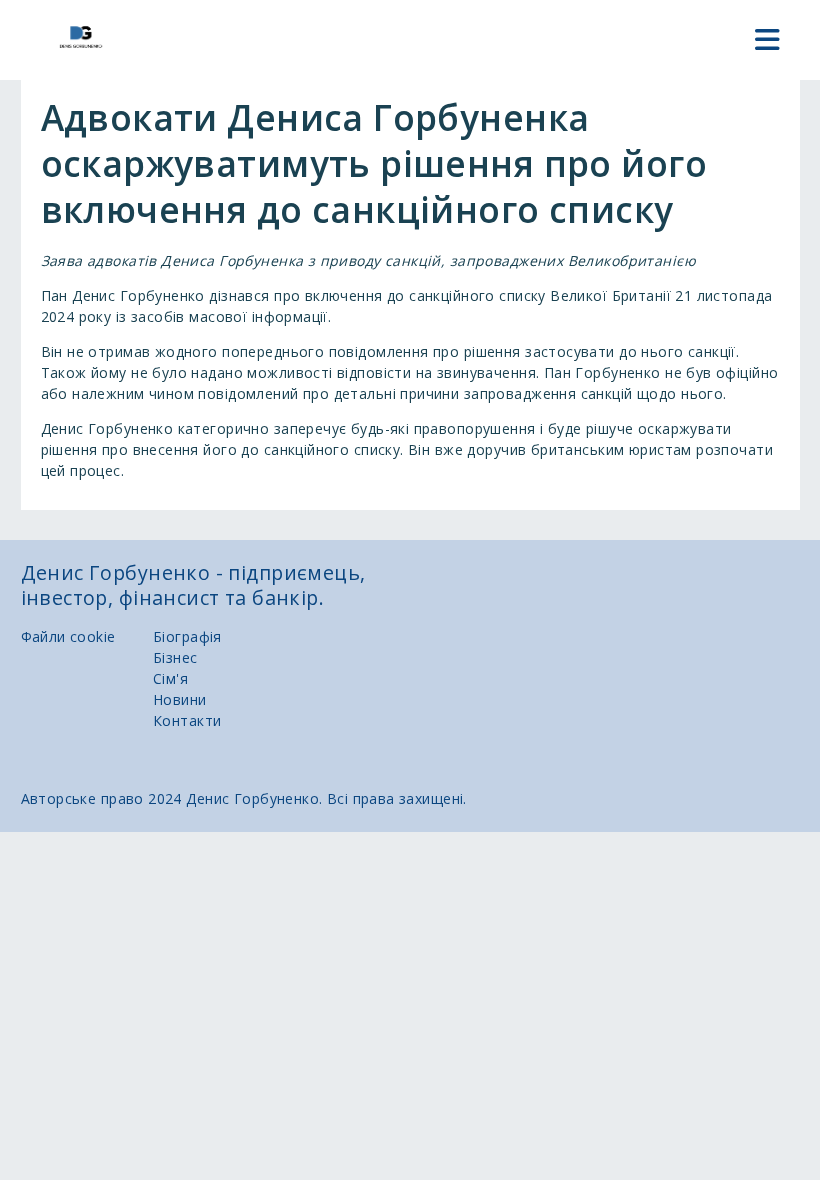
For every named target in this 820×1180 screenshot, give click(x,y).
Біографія (187, 636)
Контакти (187, 720)
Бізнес (175, 657)
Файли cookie (68, 636)
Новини (180, 699)
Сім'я (170, 678)
